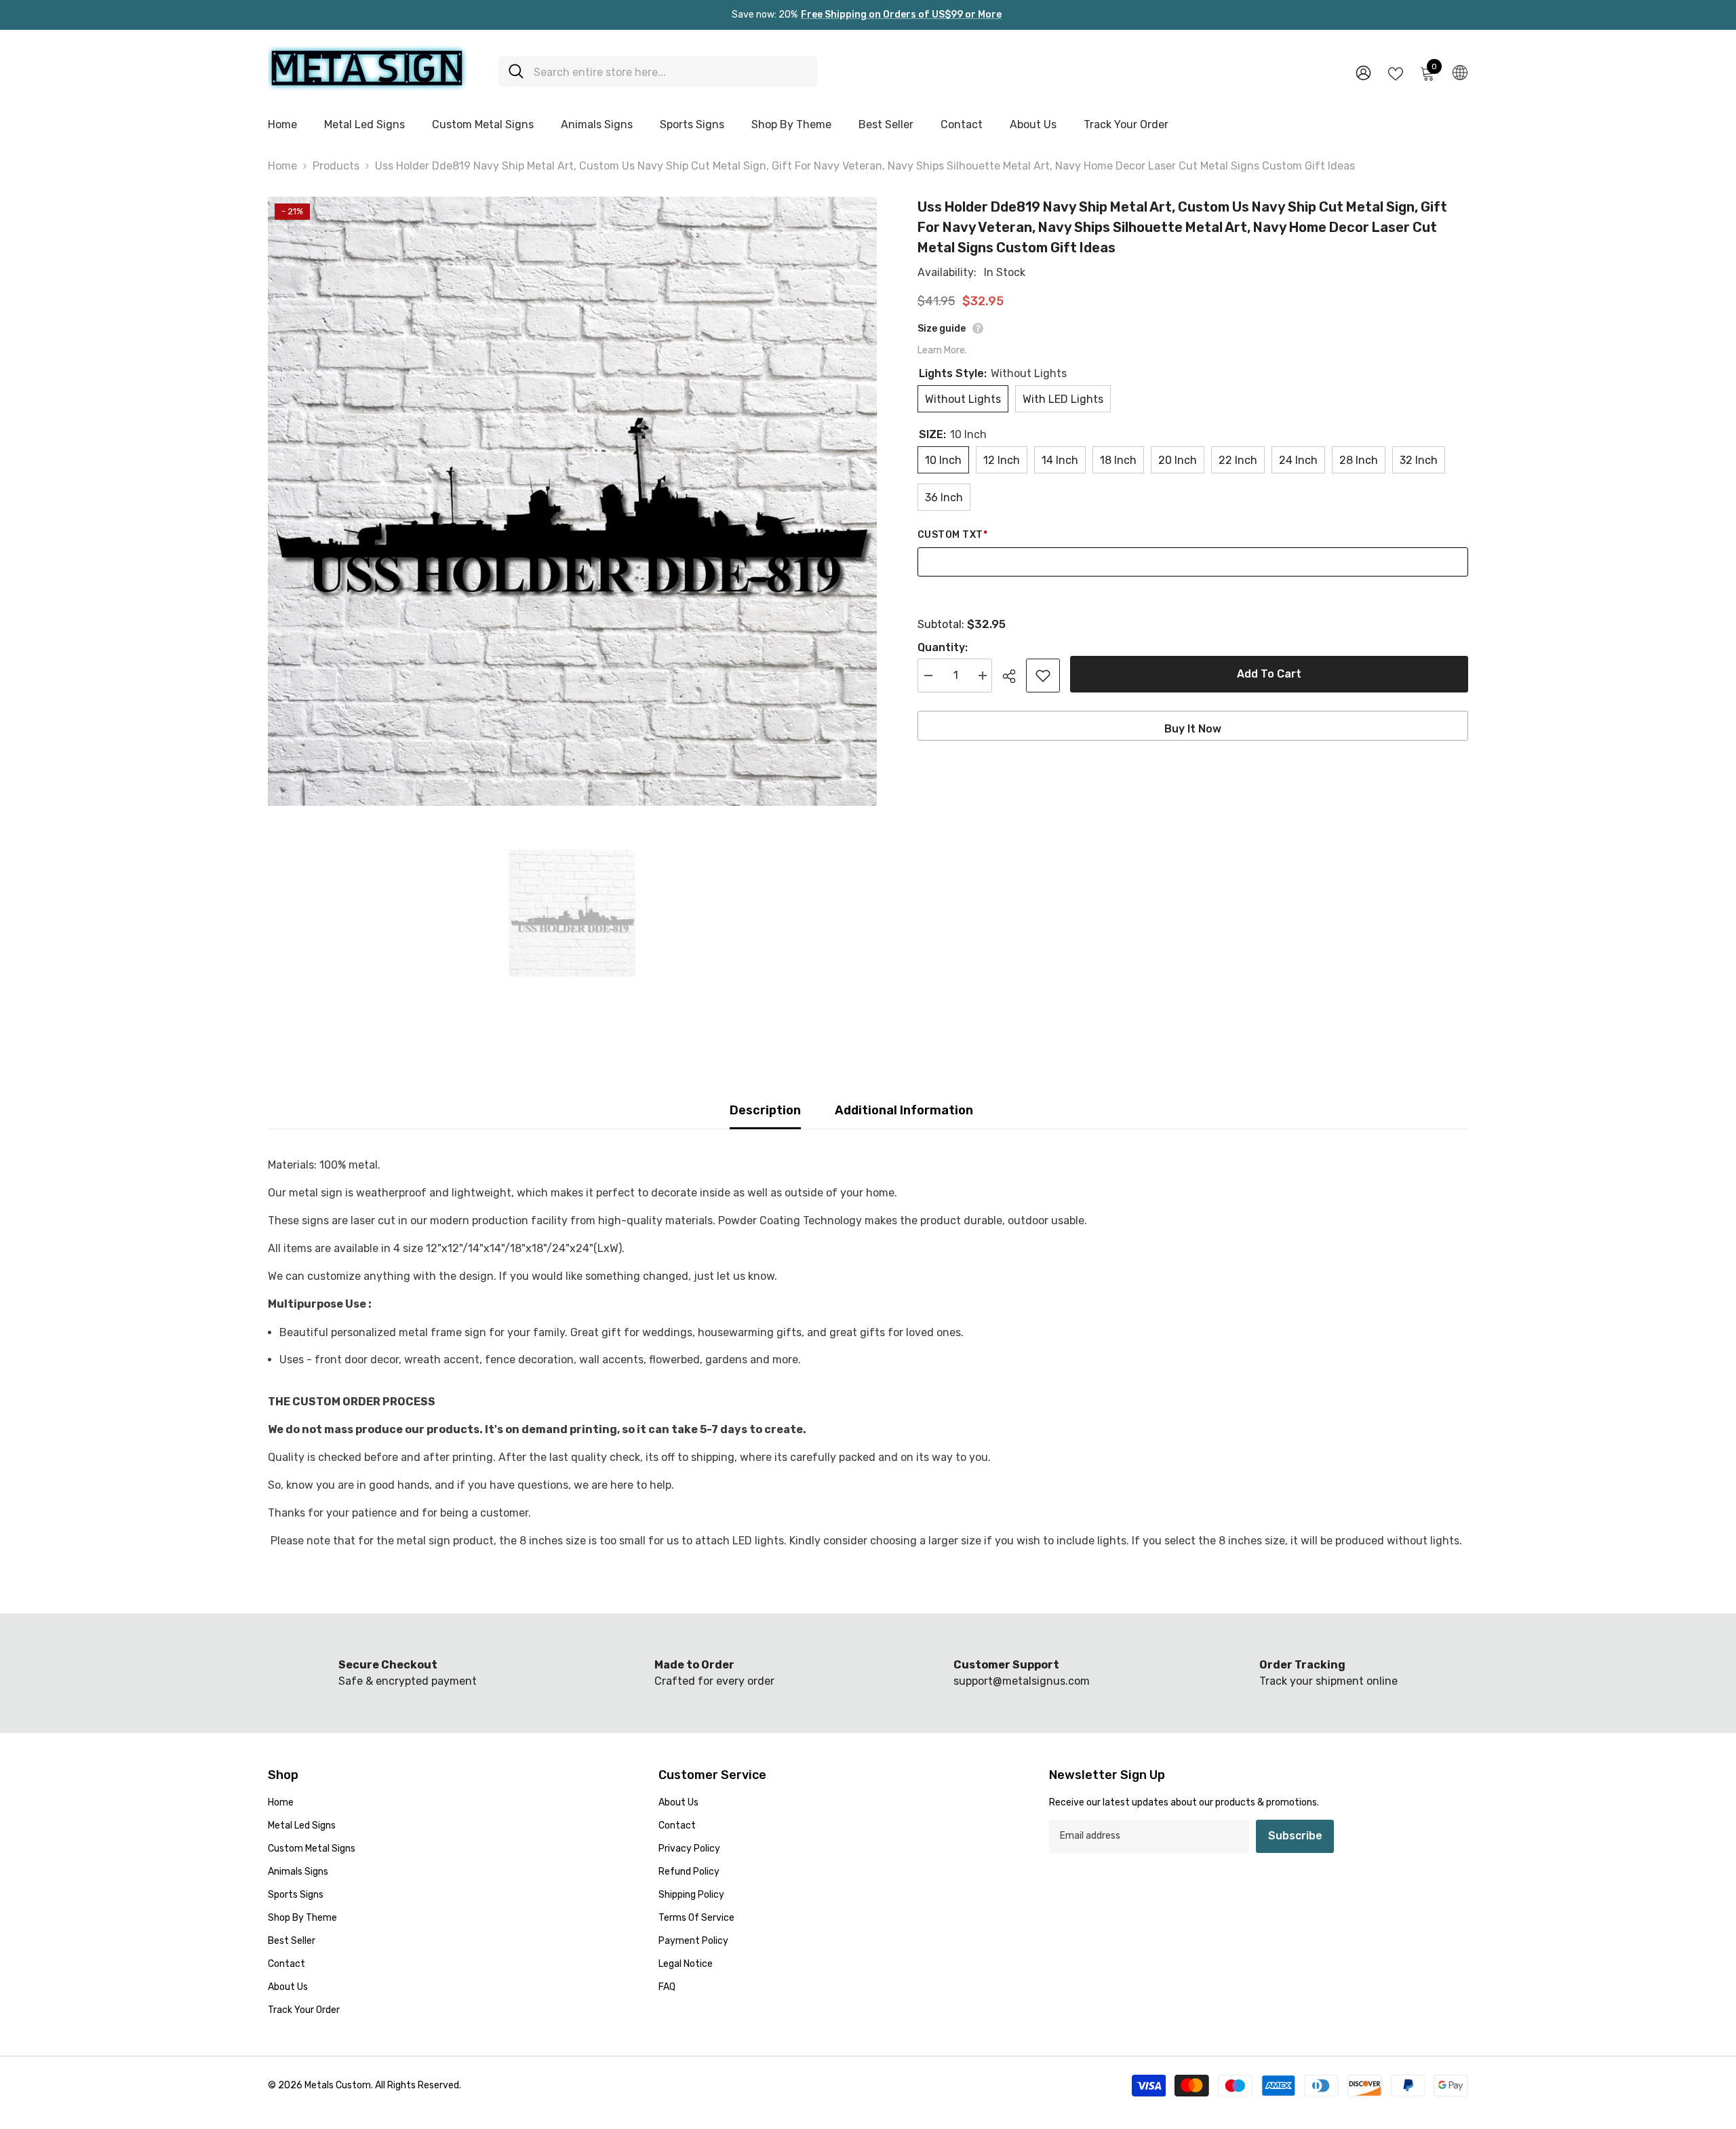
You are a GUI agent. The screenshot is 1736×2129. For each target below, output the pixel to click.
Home (282, 166)
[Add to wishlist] (1043, 676)
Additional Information (904, 1110)
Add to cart (1269, 674)
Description (765, 1110)
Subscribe (1295, 1836)
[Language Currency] (1460, 72)
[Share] (1014, 676)
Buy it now (1193, 729)
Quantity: (943, 647)
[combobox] (670, 72)
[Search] (658, 72)
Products (336, 166)
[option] (572, 501)
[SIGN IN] (1363, 72)
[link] (408, 1673)
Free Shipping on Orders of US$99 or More (901, 15)
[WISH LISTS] (1396, 73)
